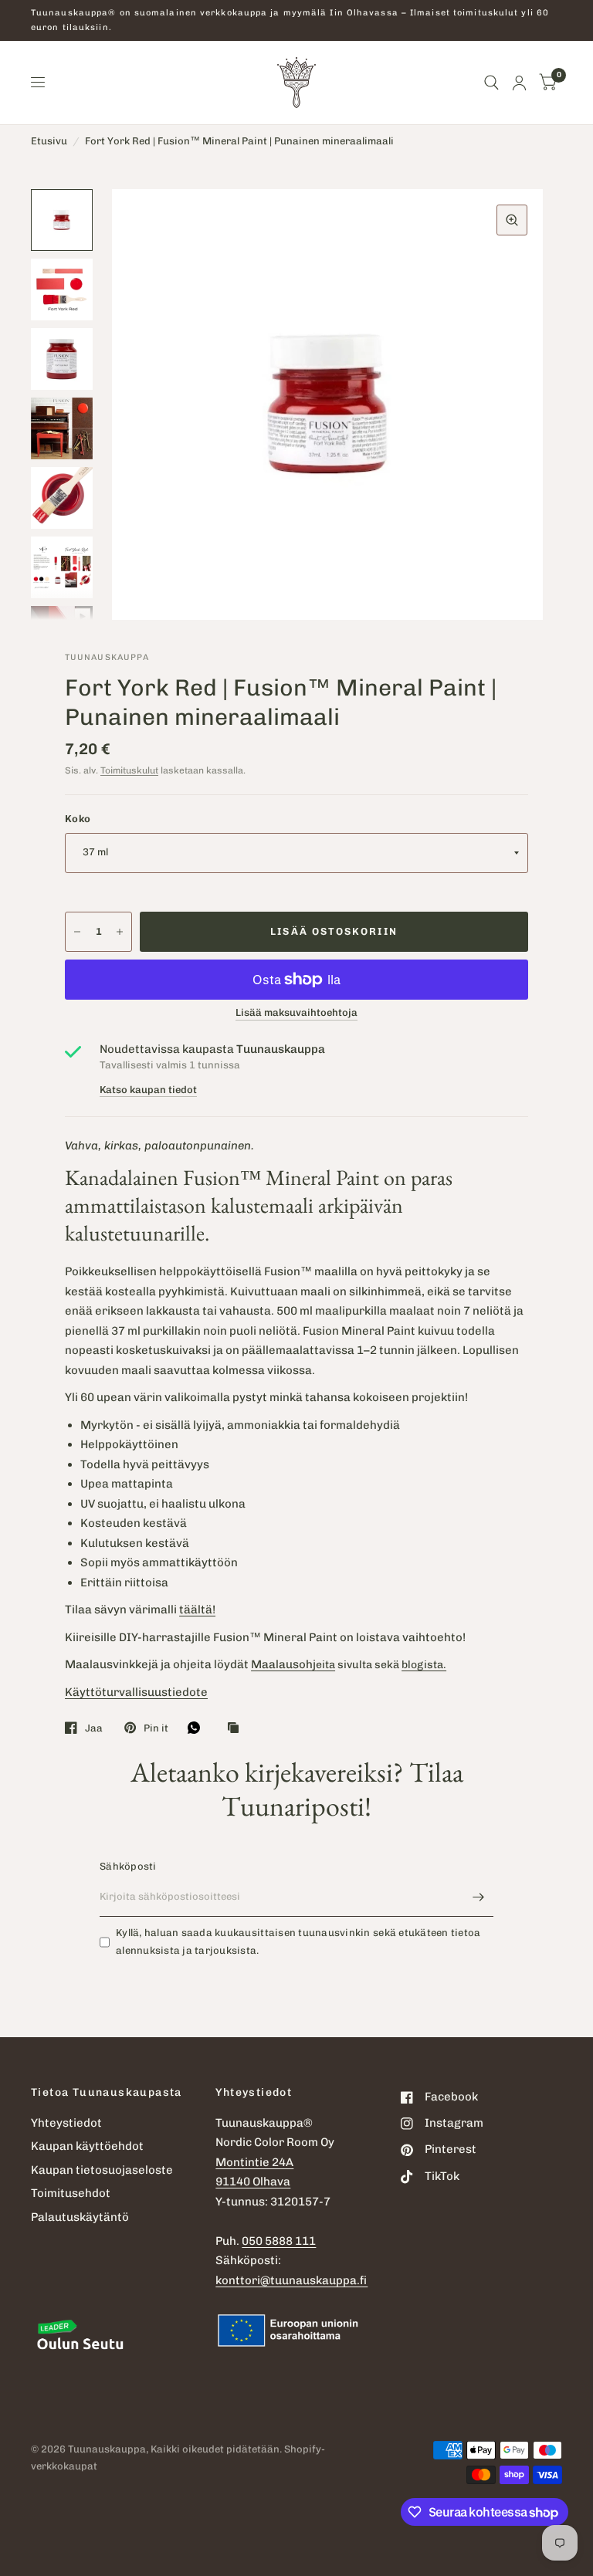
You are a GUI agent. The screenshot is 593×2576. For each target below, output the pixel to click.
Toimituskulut (129, 770)
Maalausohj (283, 1664)
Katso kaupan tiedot (148, 1090)
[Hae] (491, 83)
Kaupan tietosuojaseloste (102, 2170)
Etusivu (49, 141)
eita (325, 1665)
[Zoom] (512, 220)
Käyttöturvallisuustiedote (136, 1692)
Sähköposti (128, 1866)
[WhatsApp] (198, 1728)
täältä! (197, 1610)
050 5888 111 (279, 2241)
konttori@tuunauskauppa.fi (291, 2280)
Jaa (94, 1728)
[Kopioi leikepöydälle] (237, 1728)
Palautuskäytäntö (80, 2217)
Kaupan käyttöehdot (87, 2146)
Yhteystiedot (66, 2123)
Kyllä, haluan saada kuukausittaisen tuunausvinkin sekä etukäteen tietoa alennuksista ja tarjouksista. (298, 1941)
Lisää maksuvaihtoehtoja (296, 1013)
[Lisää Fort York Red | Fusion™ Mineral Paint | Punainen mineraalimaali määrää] (120, 932)
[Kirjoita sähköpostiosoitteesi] (478, 1897)
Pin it (156, 1728)
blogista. (424, 1665)
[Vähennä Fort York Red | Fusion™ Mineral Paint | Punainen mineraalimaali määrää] (77, 932)
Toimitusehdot (71, 2193)
